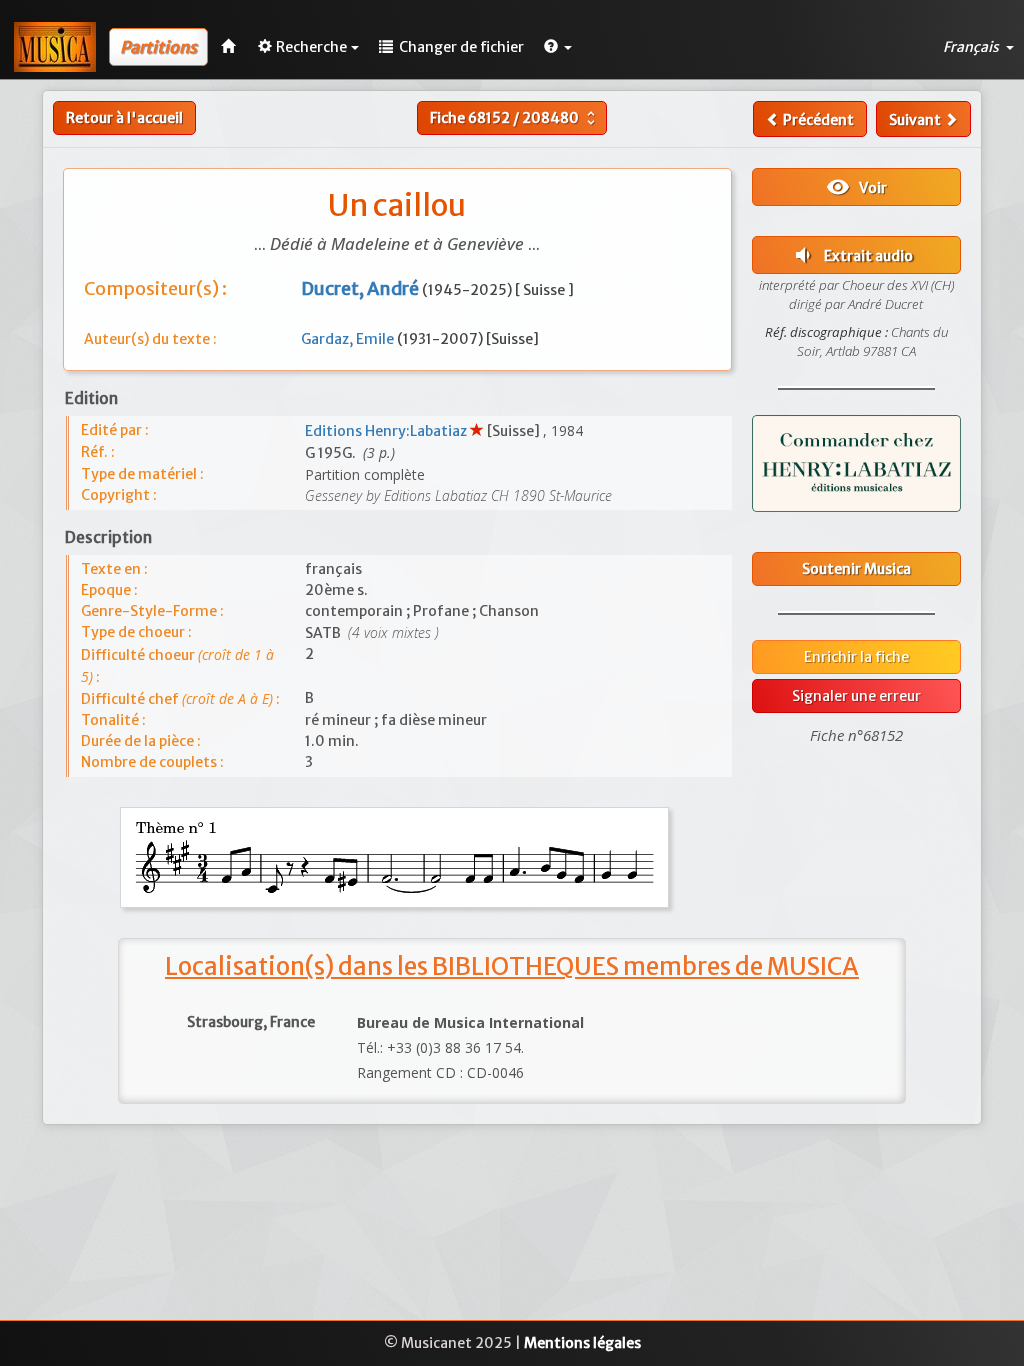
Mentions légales (582, 1343)
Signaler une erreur (856, 696)
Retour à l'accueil (124, 118)
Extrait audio (852, 255)
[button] (558, 47)
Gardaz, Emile (349, 339)
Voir (856, 187)
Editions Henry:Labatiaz (387, 431)
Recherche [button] (311, 47)
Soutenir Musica (856, 569)
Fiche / (515, 118)
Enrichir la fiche (856, 657)
